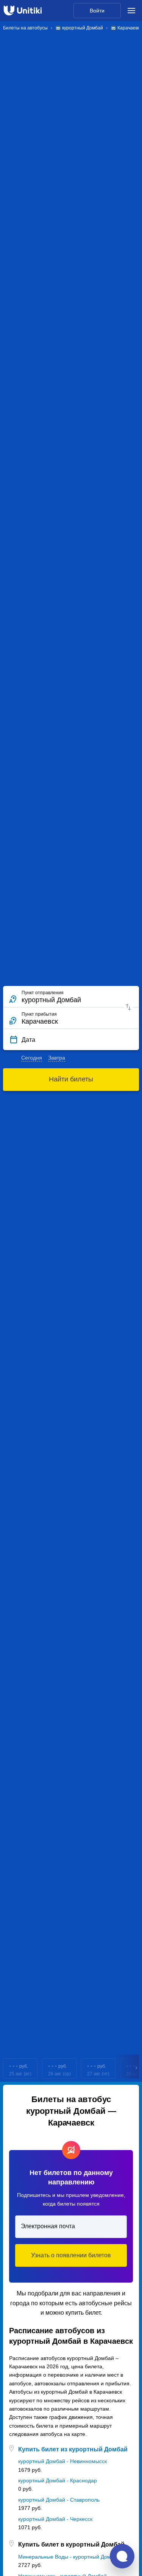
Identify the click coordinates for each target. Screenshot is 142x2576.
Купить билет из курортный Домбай (73, 2449)
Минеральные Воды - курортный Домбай (69, 2557)
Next (137, 2069)
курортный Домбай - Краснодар (58, 2480)
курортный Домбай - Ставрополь (59, 2500)
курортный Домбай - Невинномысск (62, 2461)
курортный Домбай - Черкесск (55, 2519)
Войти (97, 11)
